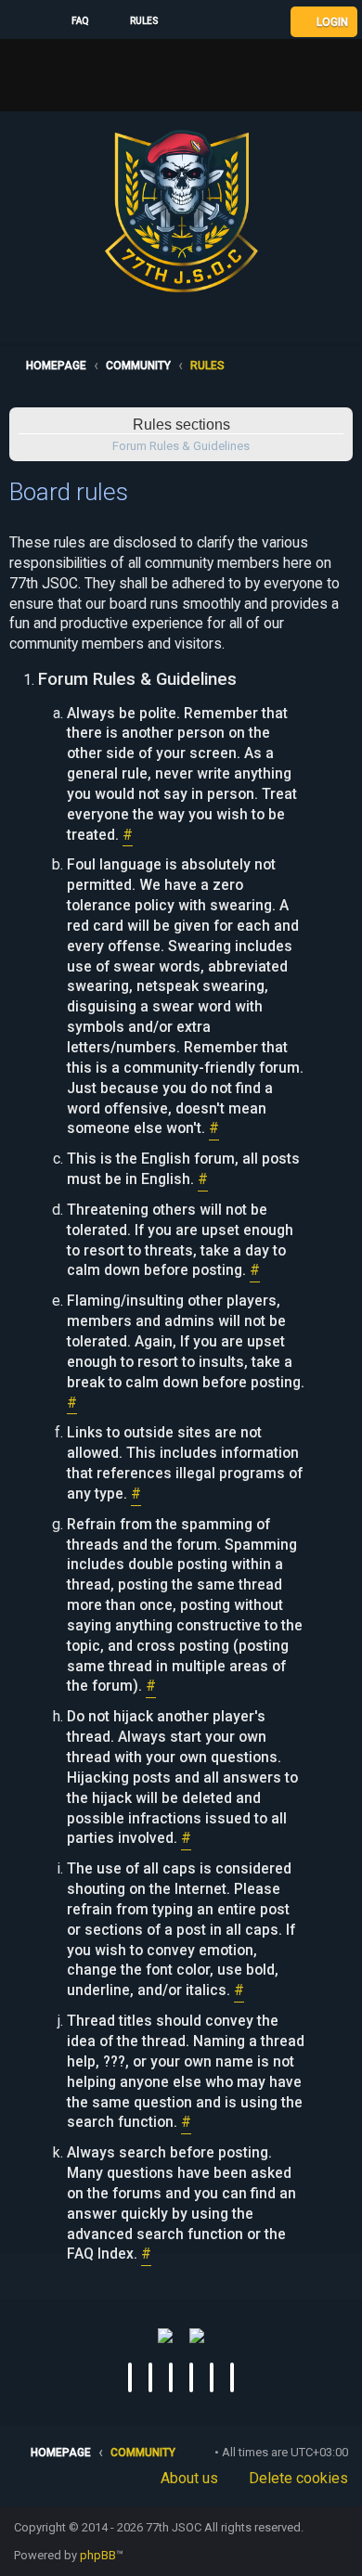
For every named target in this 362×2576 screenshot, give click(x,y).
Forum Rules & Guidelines (181, 446)
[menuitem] (72, 21)
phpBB (98, 2555)
